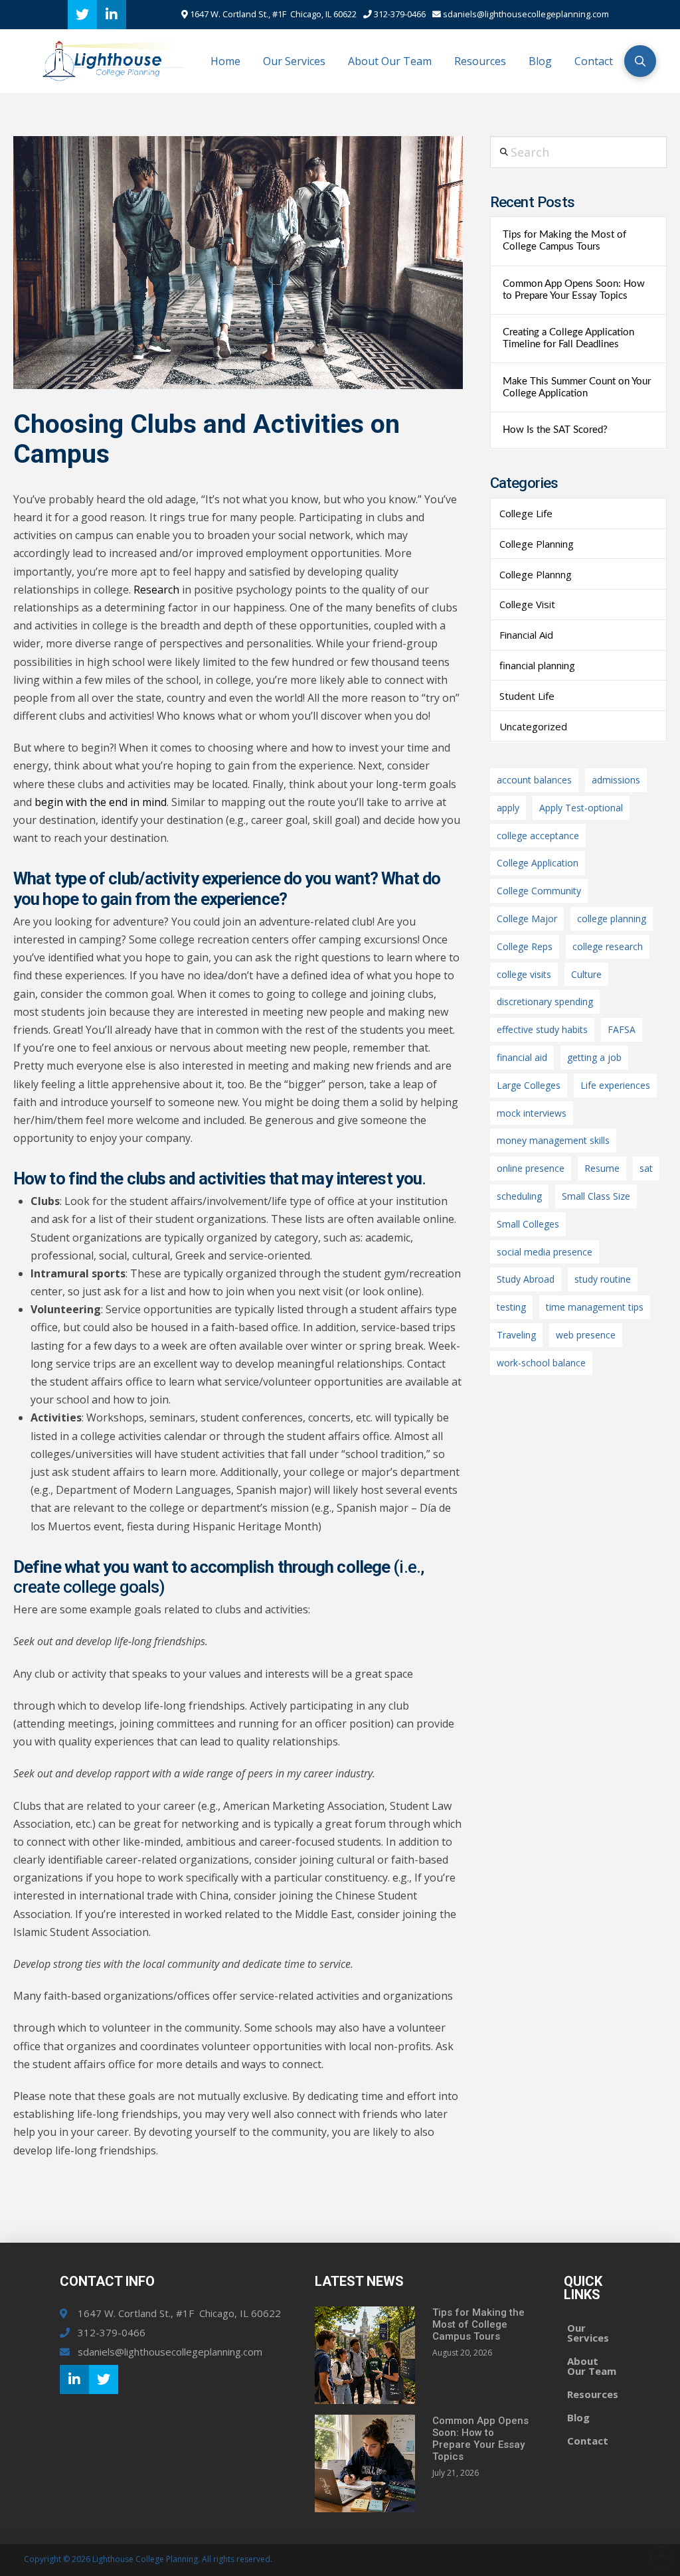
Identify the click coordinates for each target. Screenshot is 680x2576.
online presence (531, 1168)
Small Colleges (528, 1224)
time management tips (595, 1307)
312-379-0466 (399, 14)
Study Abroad (526, 1279)
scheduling (519, 1196)
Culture (586, 974)
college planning (612, 919)
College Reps (525, 946)
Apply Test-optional (581, 808)
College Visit (527, 604)
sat (646, 1168)
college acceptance (538, 836)
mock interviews (532, 1113)
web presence (586, 1335)
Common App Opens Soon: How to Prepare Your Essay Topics (574, 290)
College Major (527, 919)
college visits (524, 974)
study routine (603, 1279)
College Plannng (536, 574)
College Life (526, 513)
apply (508, 808)
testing (511, 1307)
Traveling (516, 1335)
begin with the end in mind (101, 802)
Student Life (527, 696)
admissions (616, 780)
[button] (640, 61)
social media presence (545, 1252)
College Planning (537, 544)
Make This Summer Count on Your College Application (577, 387)
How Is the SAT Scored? (555, 430)
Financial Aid (526, 635)
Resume (602, 1168)
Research (156, 590)
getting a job (594, 1057)
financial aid (522, 1057)
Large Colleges (529, 1085)
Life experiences (615, 1085)
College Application (538, 863)
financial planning (537, 665)
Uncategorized (533, 726)
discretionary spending (545, 1002)
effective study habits (542, 1029)
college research (608, 946)
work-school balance (541, 1363)
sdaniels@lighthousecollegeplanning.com (525, 14)
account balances (534, 780)
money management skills (553, 1140)
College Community (539, 891)
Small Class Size (596, 1196)
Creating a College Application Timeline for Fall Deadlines (568, 338)
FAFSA (622, 1029)
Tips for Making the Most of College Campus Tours (564, 241)
